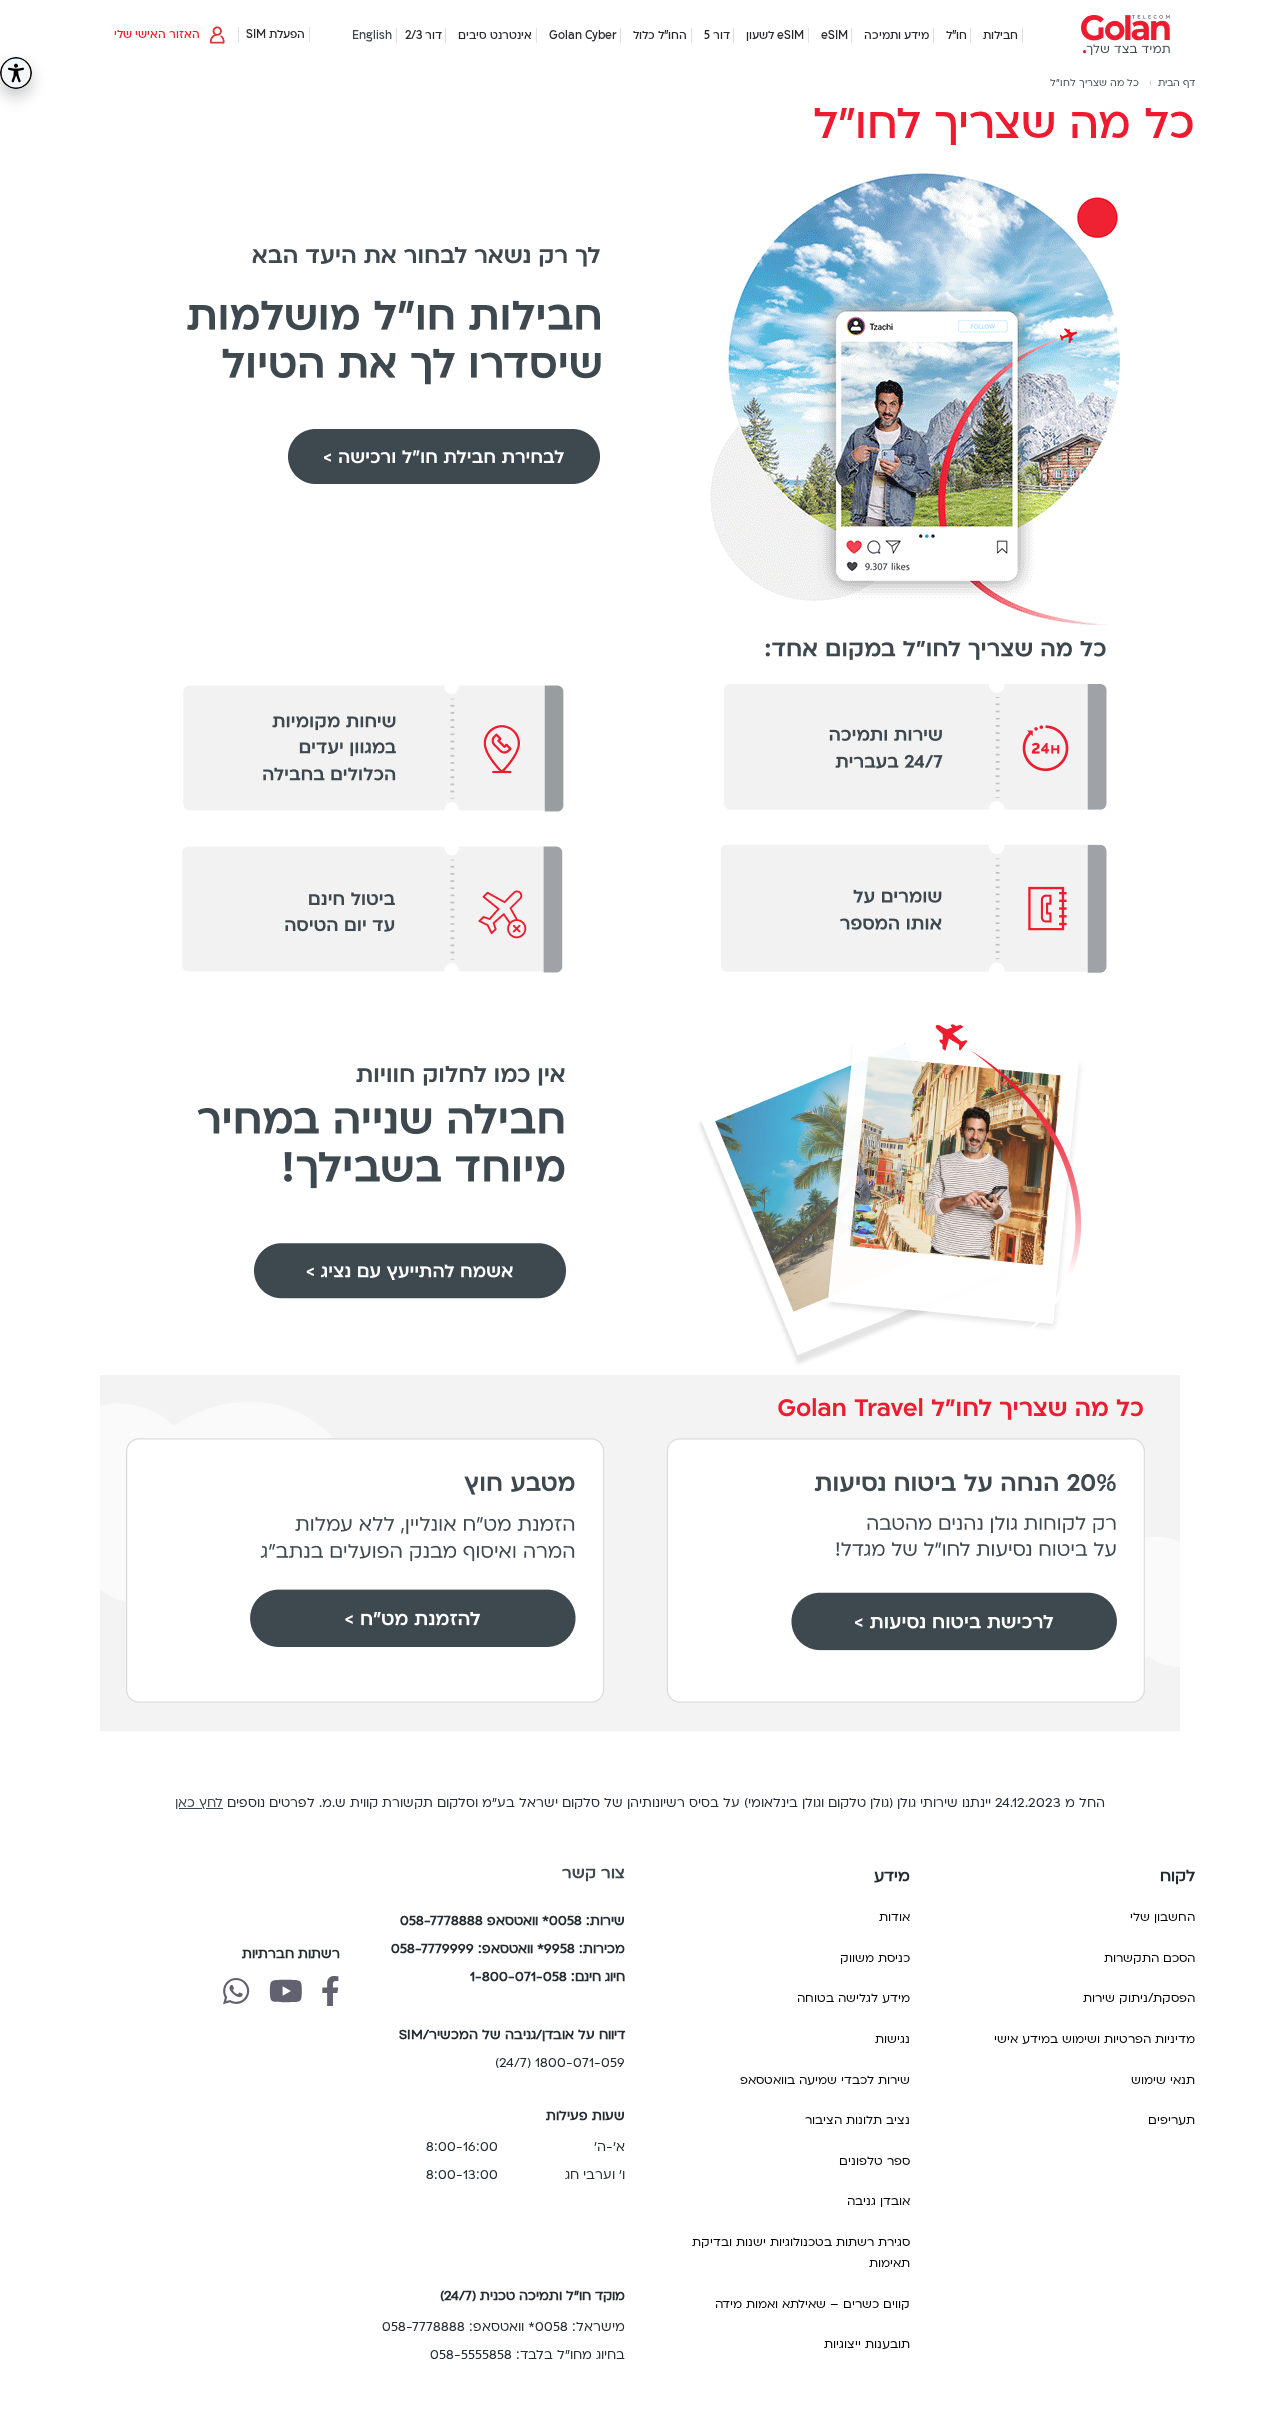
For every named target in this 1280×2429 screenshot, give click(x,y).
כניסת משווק (875, 1958)
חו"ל (956, 35)
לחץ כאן (199, 1803)
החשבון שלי (1162, 1917)
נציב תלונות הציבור (857, 2120)
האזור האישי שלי (157, 34)
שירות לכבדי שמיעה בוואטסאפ (825, 2080)
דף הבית (1176, 83)
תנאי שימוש (1163, 2080)
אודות (894, 1917)
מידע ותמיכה (896, 35)
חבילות (1000, 35)
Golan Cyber (583, 35)
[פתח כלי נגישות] (16, 73)
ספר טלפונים (874, 2161)
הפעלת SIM (275, 34)
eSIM (834, 35)
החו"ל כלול (660, 35)
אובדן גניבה (878, 2201)
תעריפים (1171, 2120)
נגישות (892, 2039)
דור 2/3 (423, 35)
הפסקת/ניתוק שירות (1139, 1998)
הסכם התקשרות (1149, 1958)
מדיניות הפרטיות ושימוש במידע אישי (1094, 2039)
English (372, 35)
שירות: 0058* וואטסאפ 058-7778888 (512, 1921)
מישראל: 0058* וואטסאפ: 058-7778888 (503, 2327)
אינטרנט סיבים (495, 35)
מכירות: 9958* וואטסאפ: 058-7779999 (508, 1949)
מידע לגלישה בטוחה (853, 1998)
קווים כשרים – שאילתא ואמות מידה (812, 2304)
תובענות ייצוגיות (867, 2344)
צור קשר (593, 1873)
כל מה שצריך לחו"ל (1094, 83)
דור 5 (717, 35)
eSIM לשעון (775, 35)
